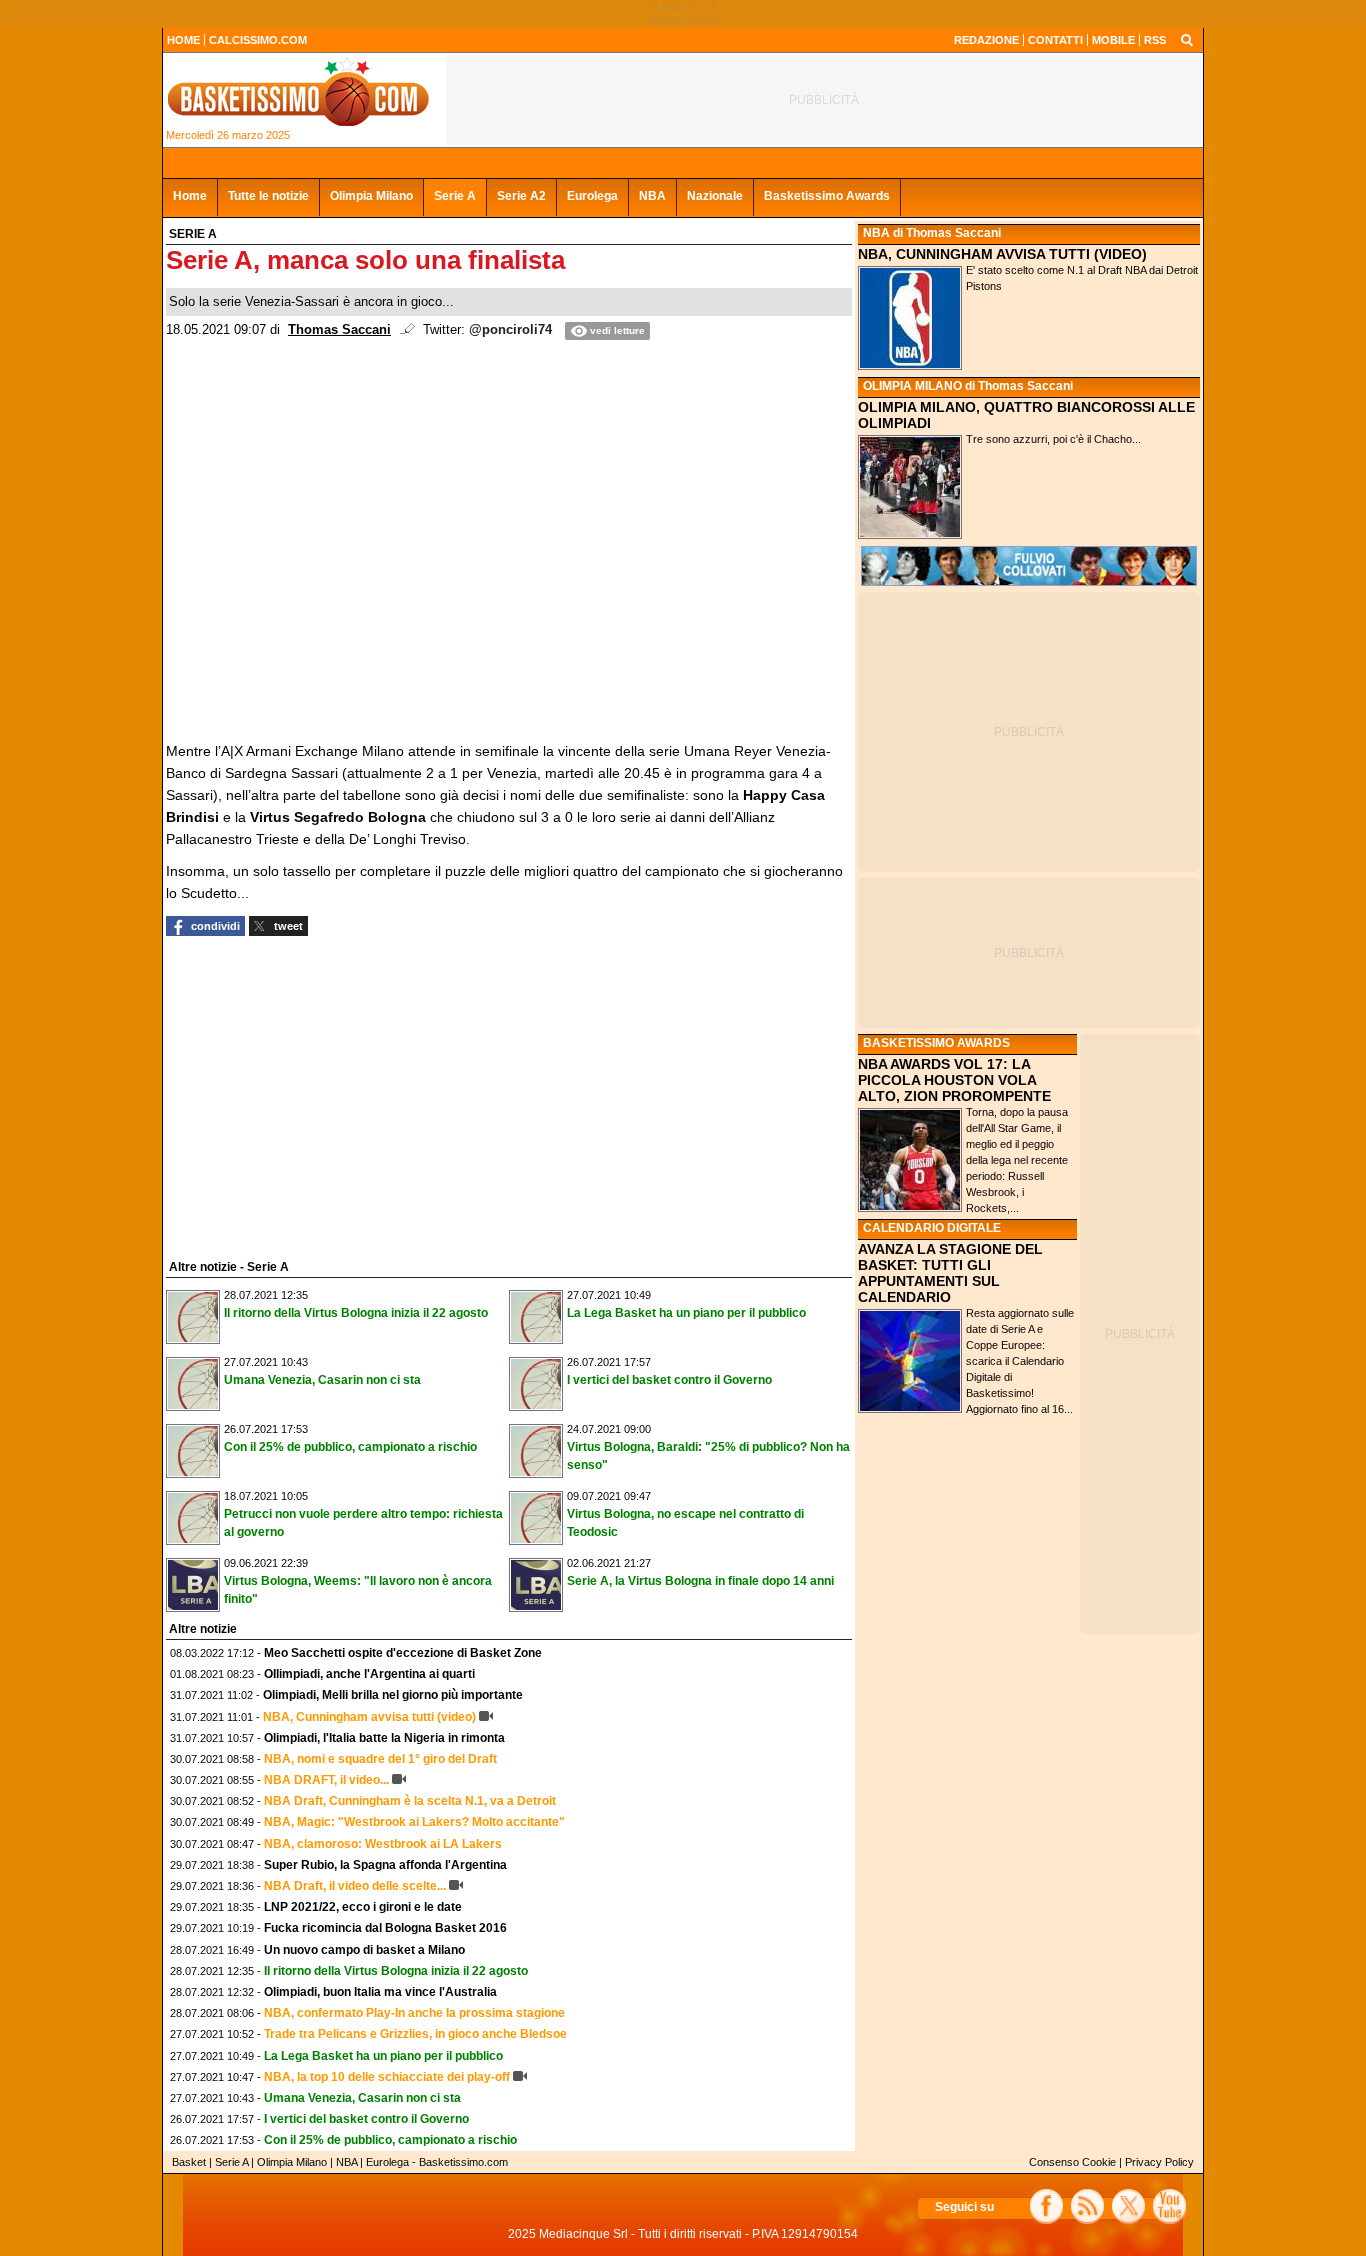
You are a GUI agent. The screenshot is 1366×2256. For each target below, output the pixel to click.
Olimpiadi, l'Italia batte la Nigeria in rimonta (384, 1738)
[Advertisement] (316, 1095)
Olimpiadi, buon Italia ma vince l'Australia (380, 1992)
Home (190, 196)
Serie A (455, 196)
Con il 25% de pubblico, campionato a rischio (350, 1447)
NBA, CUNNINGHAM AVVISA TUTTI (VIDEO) (1002, 254)
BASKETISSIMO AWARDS (936, 1043)
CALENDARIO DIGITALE (932, 1228)
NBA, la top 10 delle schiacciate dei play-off (387, 2077)
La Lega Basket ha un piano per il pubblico (686, 1313)
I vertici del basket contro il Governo (669, 1380)
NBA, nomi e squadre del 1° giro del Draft (380, 1759)
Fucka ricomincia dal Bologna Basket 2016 (385, 1928)
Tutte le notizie (268, 196)
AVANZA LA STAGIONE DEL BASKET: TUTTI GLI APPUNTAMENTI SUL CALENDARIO (950, 1273)
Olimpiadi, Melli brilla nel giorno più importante (393, 1695)
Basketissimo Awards (827, 196)
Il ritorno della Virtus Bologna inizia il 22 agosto (356, 1313)
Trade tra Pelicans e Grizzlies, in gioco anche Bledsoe (415, 2034)
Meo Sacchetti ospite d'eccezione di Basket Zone (403, 1653)
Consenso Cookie (1072, 2162)
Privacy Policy (1159, 2162)
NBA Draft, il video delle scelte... (355, 1886)
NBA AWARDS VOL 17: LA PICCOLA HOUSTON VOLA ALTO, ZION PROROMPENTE (954, 1080)
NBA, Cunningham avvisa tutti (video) (369, 1717)
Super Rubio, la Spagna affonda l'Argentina (385, 1865)
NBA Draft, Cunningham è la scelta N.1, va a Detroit (410, 1801)
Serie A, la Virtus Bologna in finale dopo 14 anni (700, 1581)
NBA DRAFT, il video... (326, 1780)
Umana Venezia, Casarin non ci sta (322, 1380)
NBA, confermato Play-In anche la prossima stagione (414, 2013)
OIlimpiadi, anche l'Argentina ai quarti (369, 1674)
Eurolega (592, 196)
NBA (652, 196)
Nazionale (715, 196)
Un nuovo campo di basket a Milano (364, 1950)
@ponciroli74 (510, 330)
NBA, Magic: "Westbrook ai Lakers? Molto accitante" (414, 1822)
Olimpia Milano (371, 196)
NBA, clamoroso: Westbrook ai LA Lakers (383, 1844)
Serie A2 (521, 196)
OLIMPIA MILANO (912, 386)
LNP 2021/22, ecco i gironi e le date (363, 1907)
